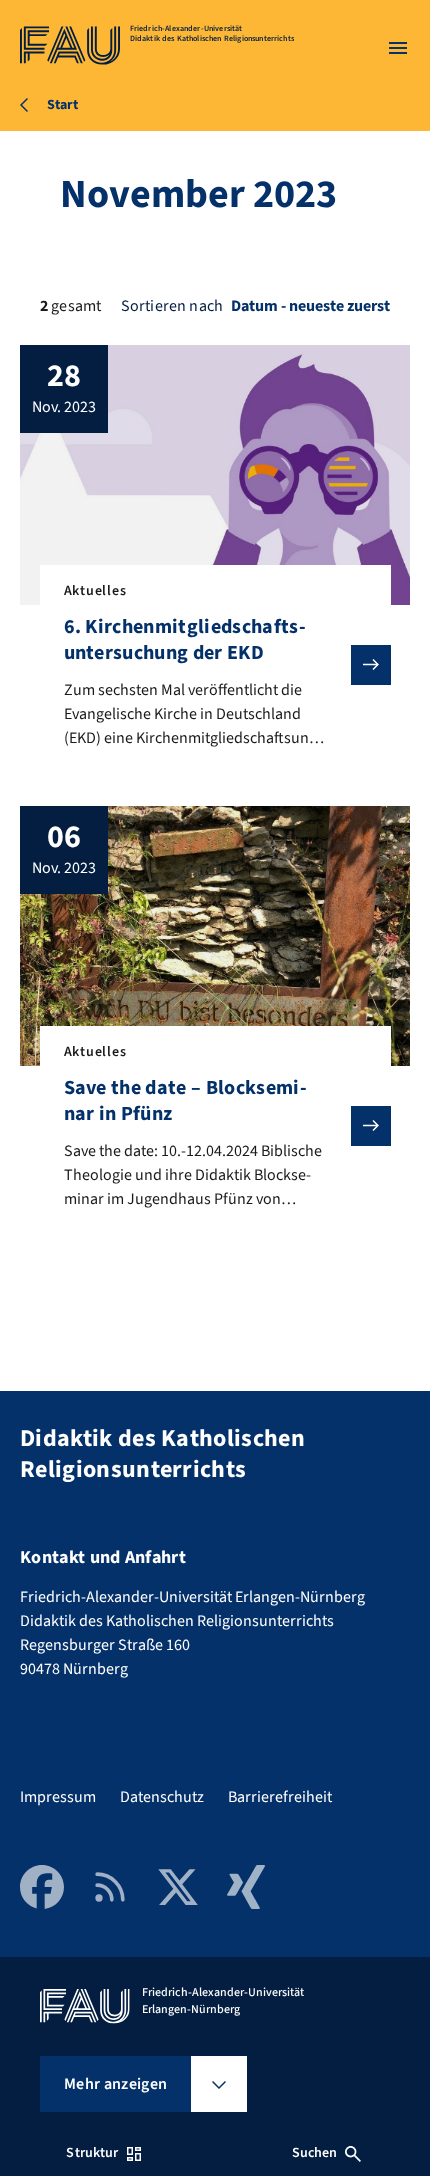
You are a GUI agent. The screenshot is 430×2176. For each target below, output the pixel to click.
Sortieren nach (172, 306)
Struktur (92, 2153)
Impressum (58, 1797)
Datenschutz (162, 1797)
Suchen (315, 2153)
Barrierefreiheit (280, 1797)
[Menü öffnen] (398, 48)
